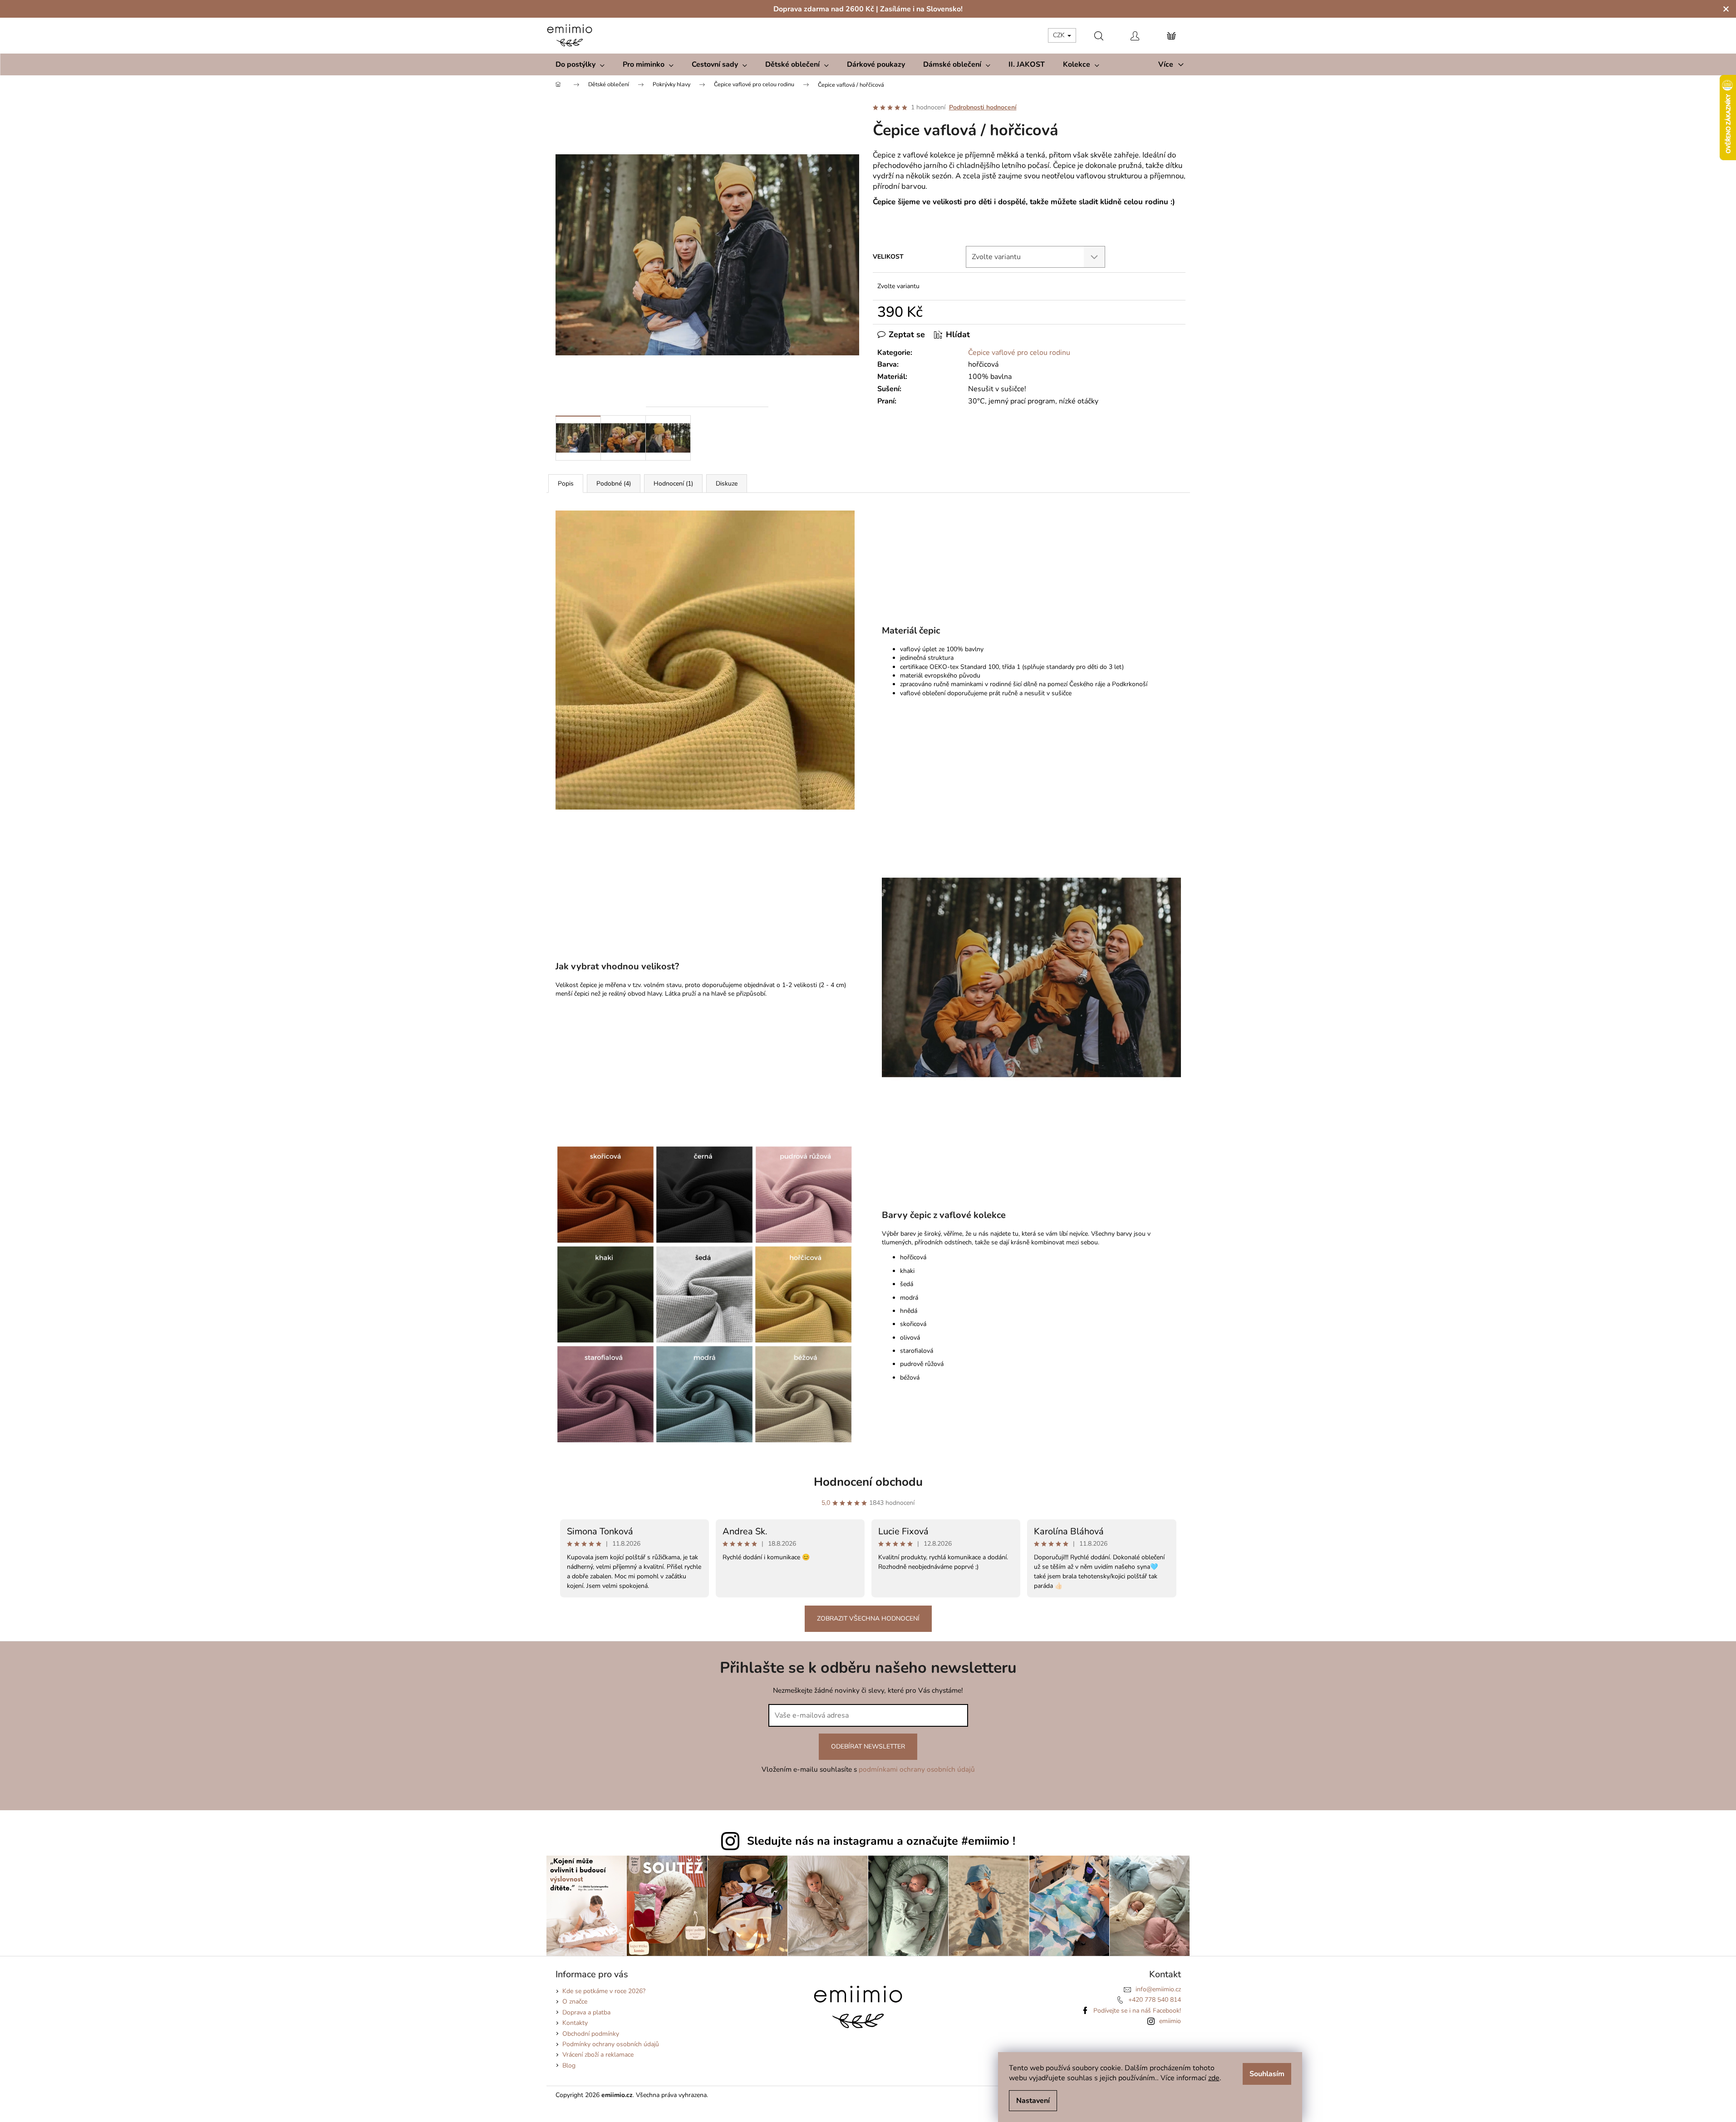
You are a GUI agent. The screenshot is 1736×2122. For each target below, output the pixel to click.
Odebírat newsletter (868, 1746)
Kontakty (575, 2023)
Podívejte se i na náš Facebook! (1137, 2011)
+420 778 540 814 (1155, 2000)
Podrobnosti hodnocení (983, 107)
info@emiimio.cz (1158, 1989)
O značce (575, 2002)
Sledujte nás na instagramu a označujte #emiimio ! (881, 1841)
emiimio (1170, 2021)
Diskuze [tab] (727, 484)
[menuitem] (580, 64)
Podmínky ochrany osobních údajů (611, 2044)
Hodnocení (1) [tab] (673, 484)
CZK (1060, 35)
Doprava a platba (586, 2012)
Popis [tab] (566, 484)
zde (1214, 2078)
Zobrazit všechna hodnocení (868, 1619)
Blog (569, 2066)
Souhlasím (1267, 2074)
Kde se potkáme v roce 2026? (604, 1991)
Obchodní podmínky (591, 2034)
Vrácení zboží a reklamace (598, 2055)
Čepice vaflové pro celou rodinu (1019, 353)
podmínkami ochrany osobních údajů (917, 1769)
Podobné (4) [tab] (614, 484)
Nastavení (1033, 2101)
